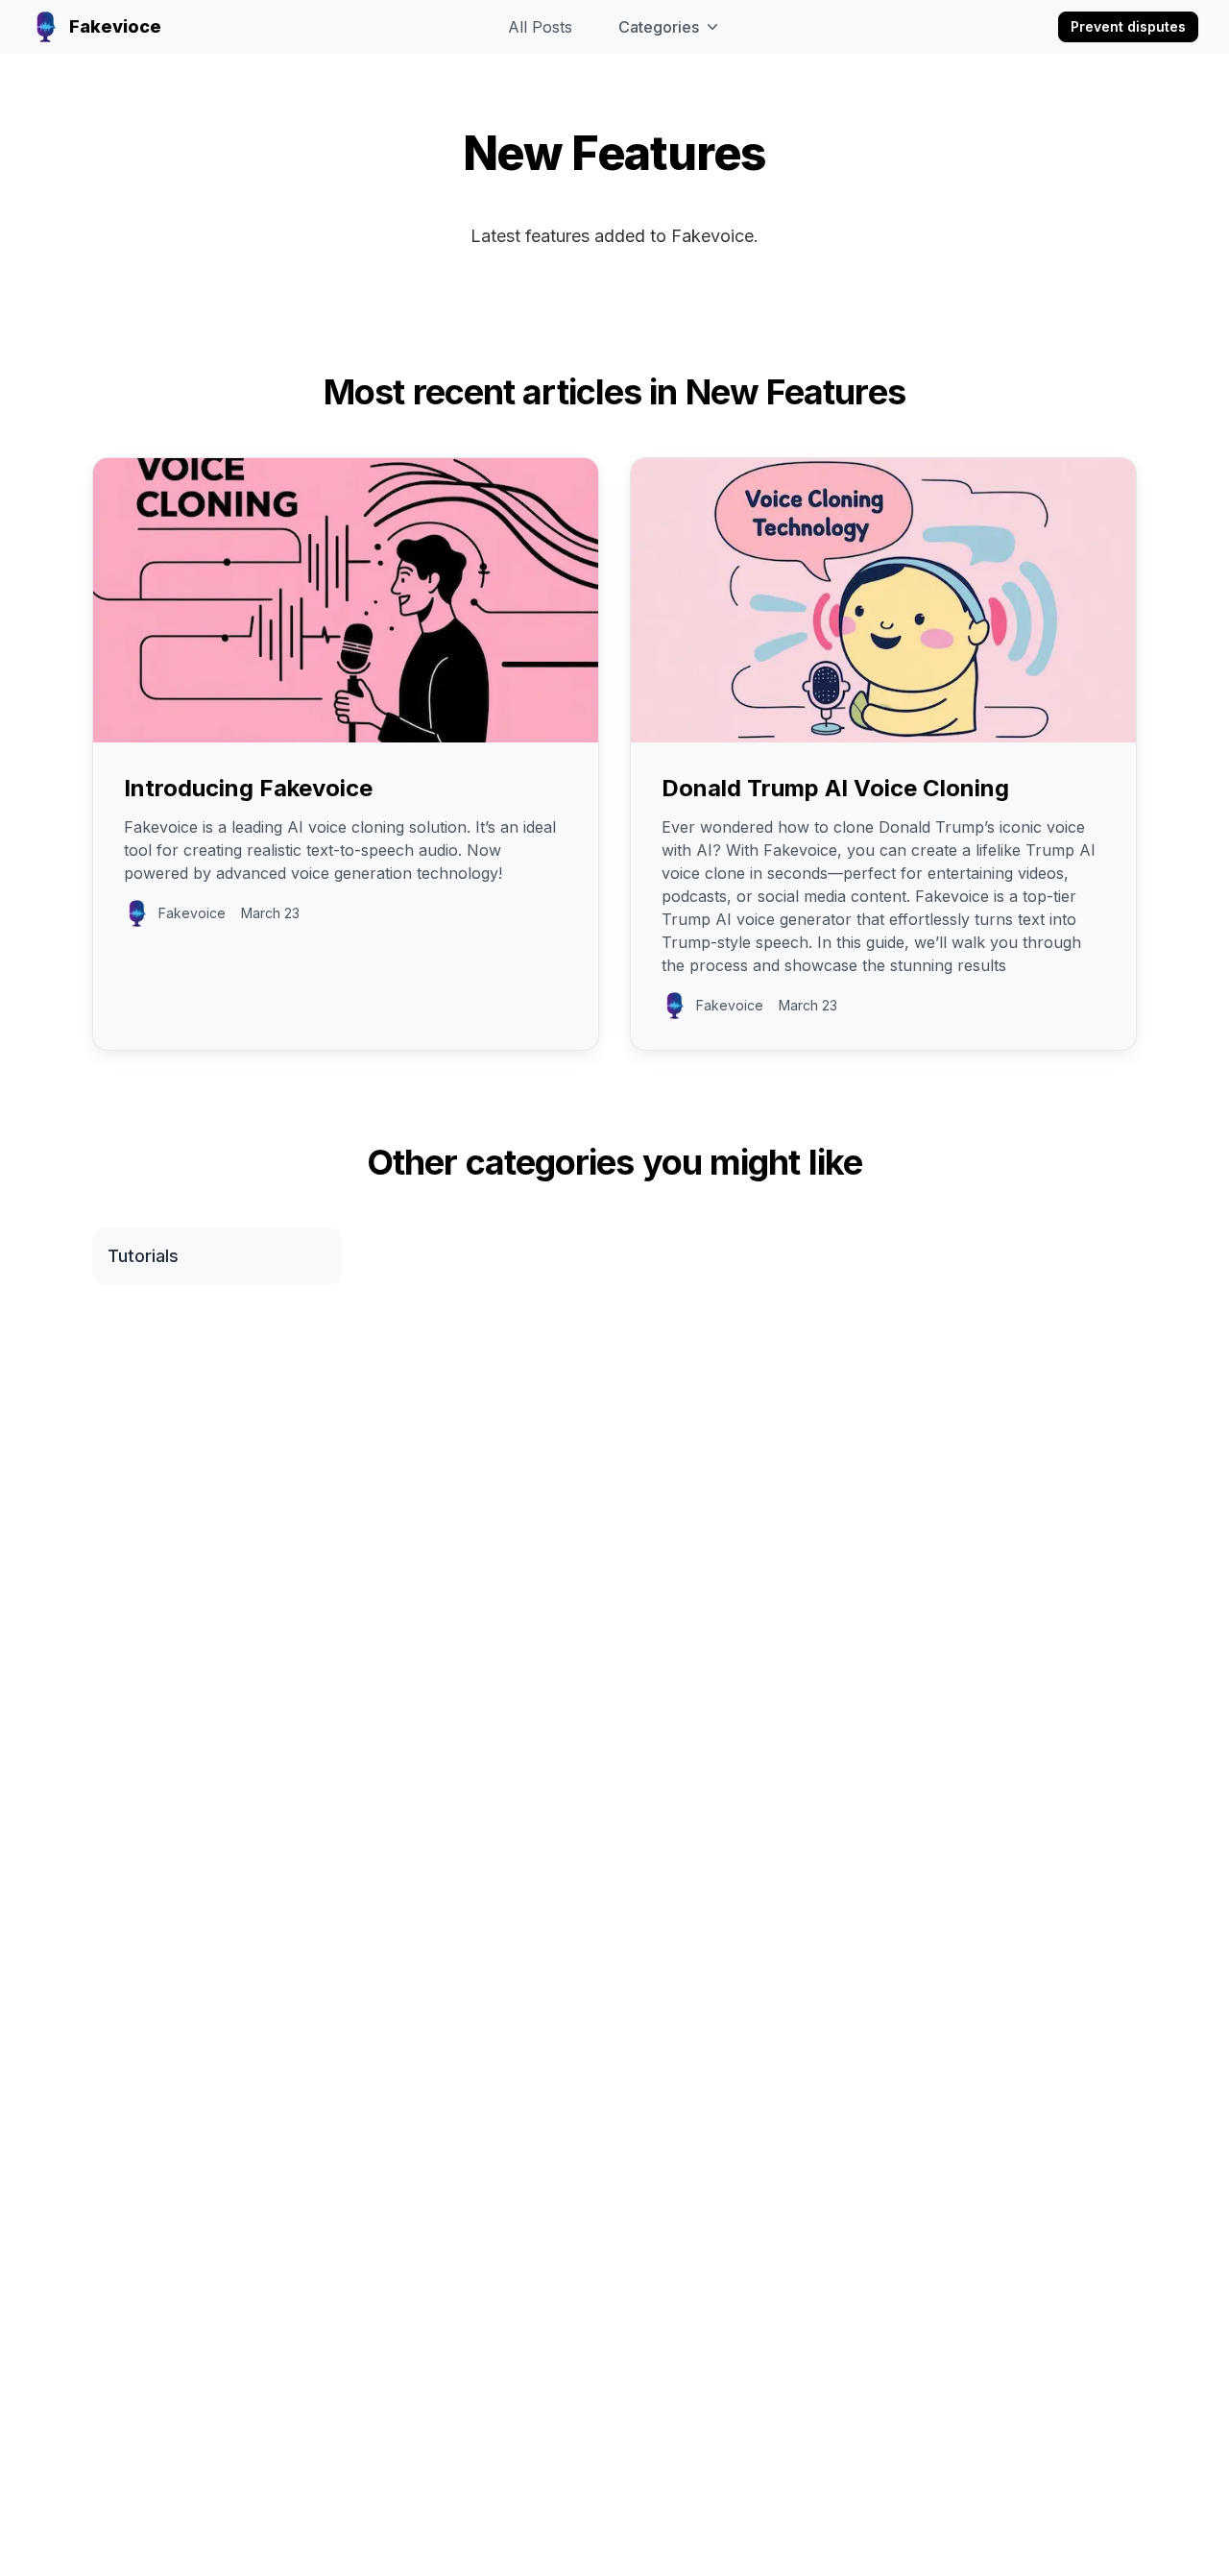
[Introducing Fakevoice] (346, 600)
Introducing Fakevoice (248, 788)
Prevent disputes (1128, 26)
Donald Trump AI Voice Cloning (835, 788)
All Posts (540, 27)
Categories (659, 27)
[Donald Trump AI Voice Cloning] (883, 600)
